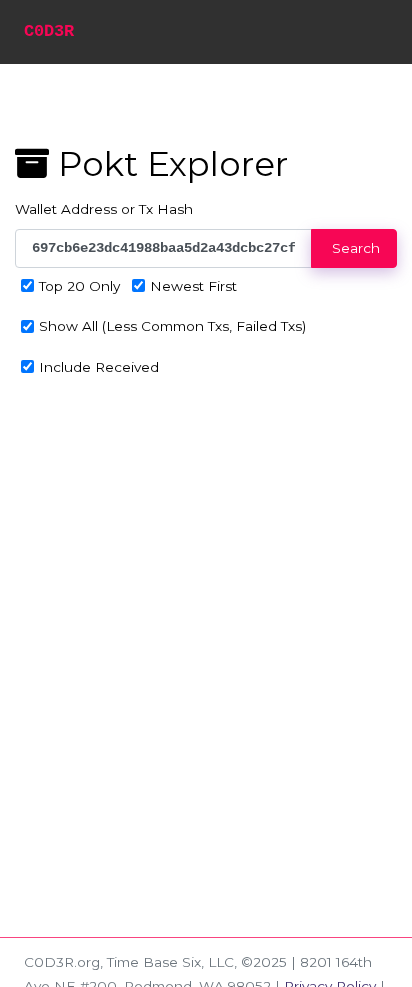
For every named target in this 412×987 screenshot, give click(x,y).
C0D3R (49, 31)
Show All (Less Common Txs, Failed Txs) (172, 326)
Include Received (99, 367)
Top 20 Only (79, 286)
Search (354, 248)
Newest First (193, 286)
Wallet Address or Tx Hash (104, 209)
